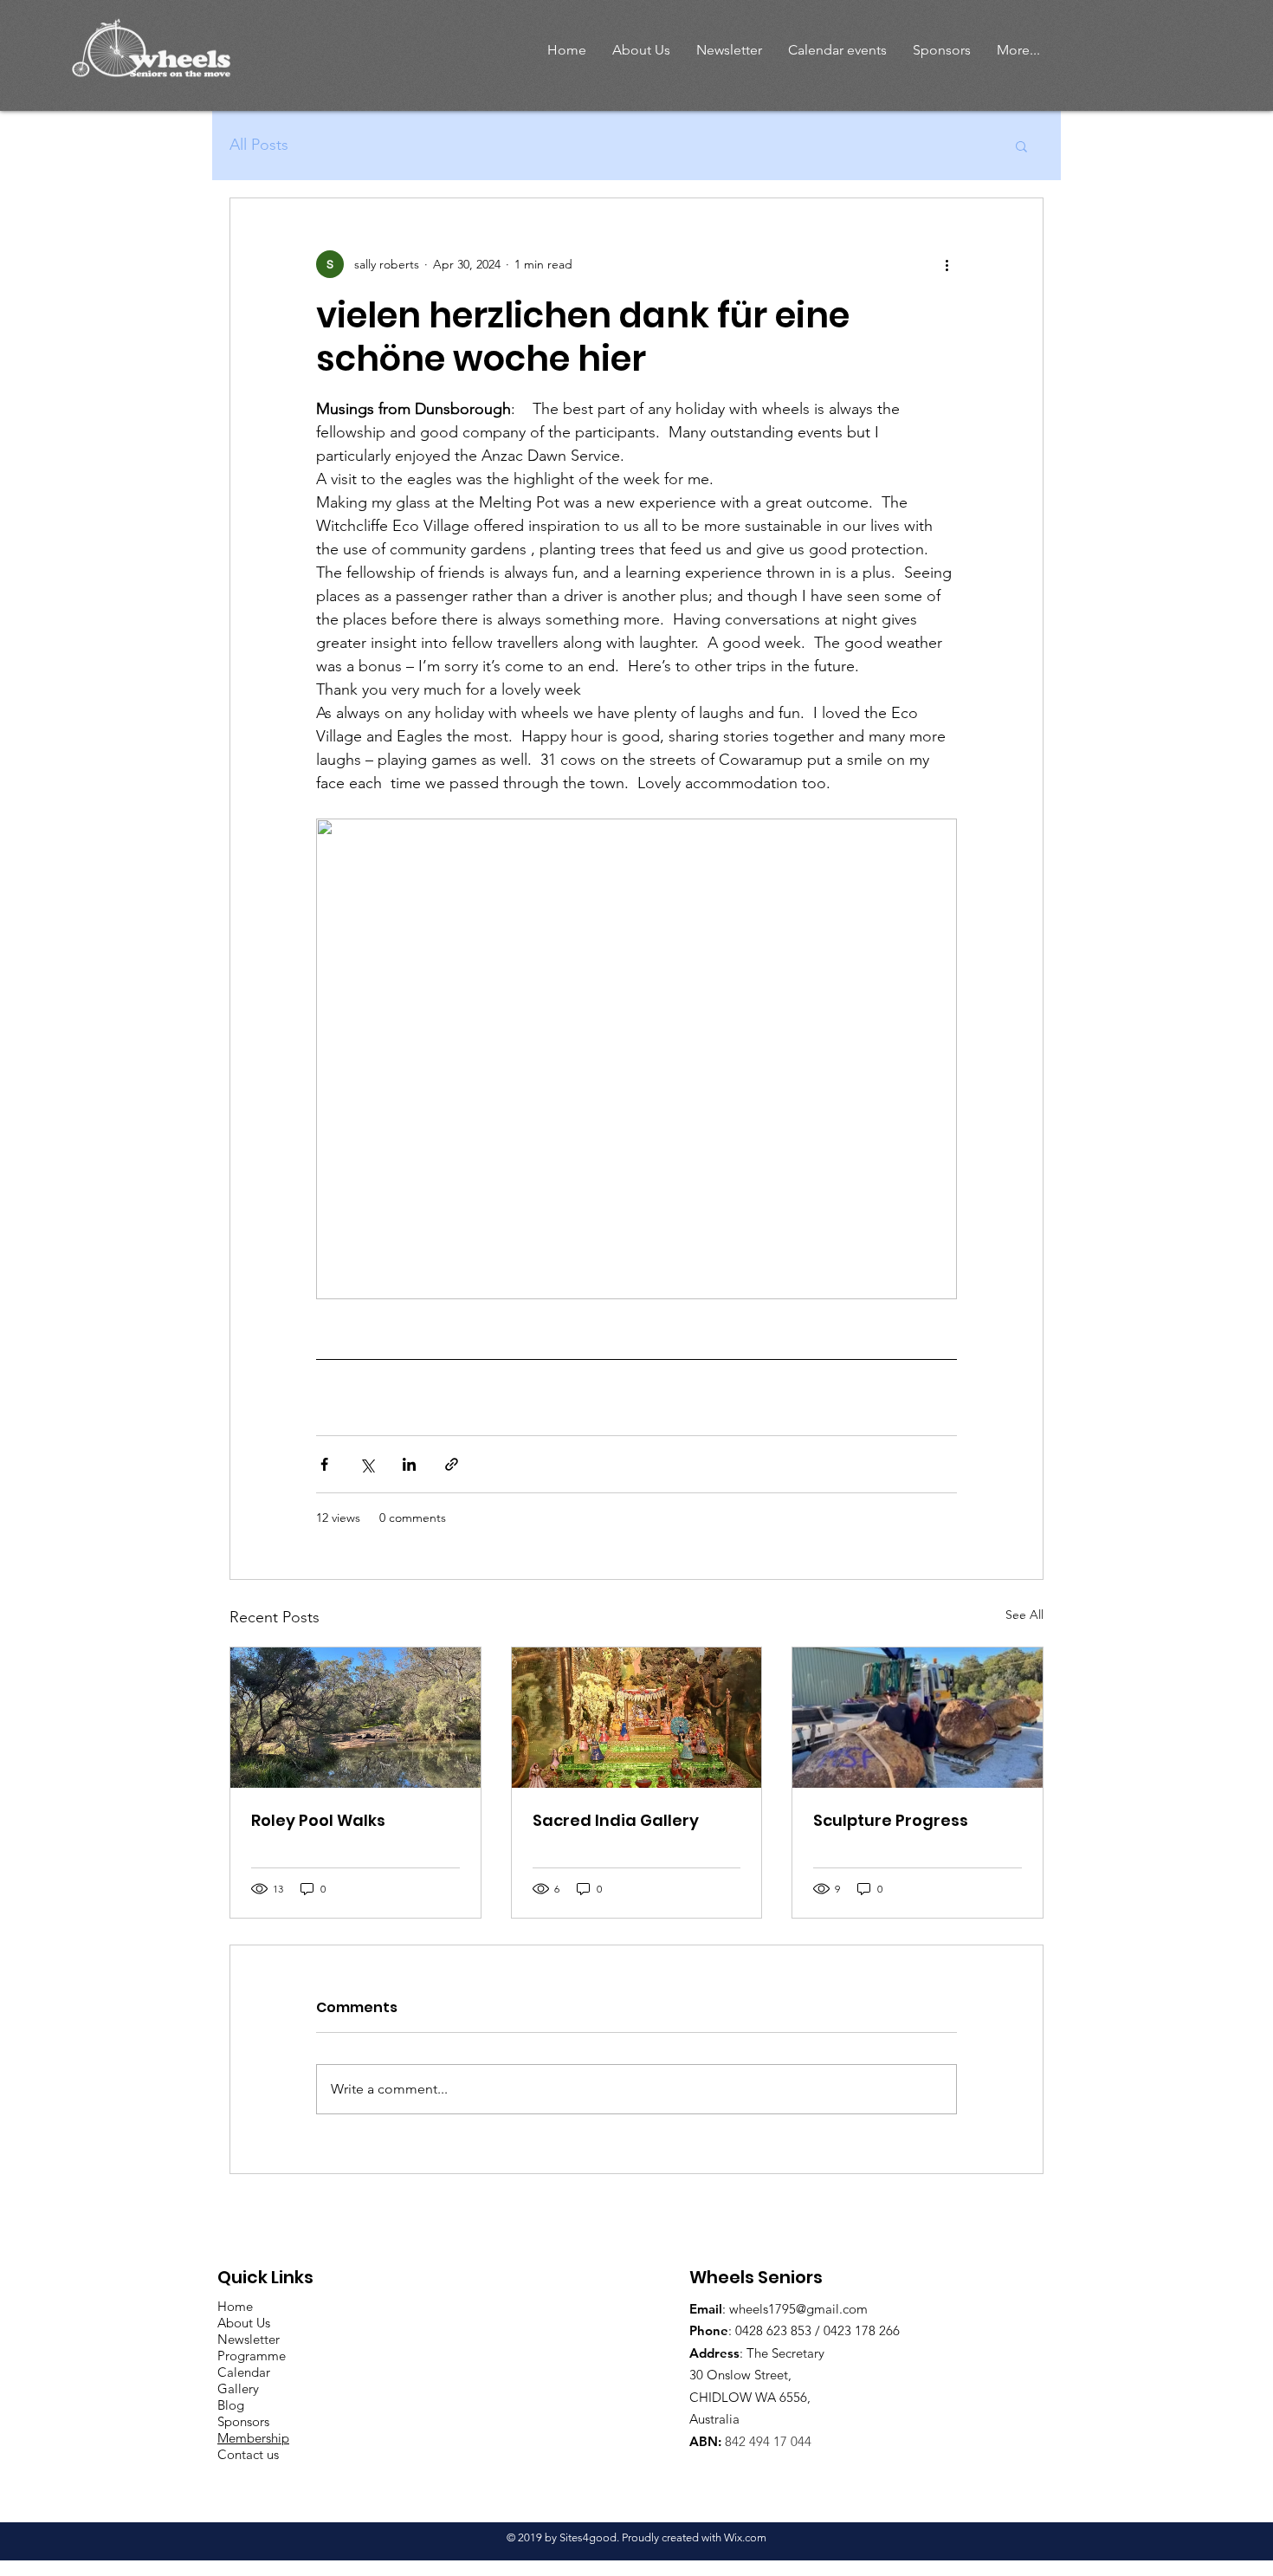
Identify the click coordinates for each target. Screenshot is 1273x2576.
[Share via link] (452, 1464)
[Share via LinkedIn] (409, 1464)
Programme (252, 2356)
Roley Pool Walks (318, 1820)
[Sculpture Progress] (918, 1718)
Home (235, 2306)
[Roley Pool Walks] (355, 1718)
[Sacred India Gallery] (637, 1718)
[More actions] (947, 264)
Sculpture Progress (891, 1820)
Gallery (238, 2388)
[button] (641, 50)
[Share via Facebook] (324, 1464)
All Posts (259, 145)
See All (1024, 1615)
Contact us (248, 2454)
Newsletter (249, 2339)
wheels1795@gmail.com (798, 2309)
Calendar (244, 2372)
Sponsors (243, 2421)
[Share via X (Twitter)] (367, 1464)
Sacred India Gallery (616, 1820)
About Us (244, 2323)
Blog (231, 2405)
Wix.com (745, 2537)
